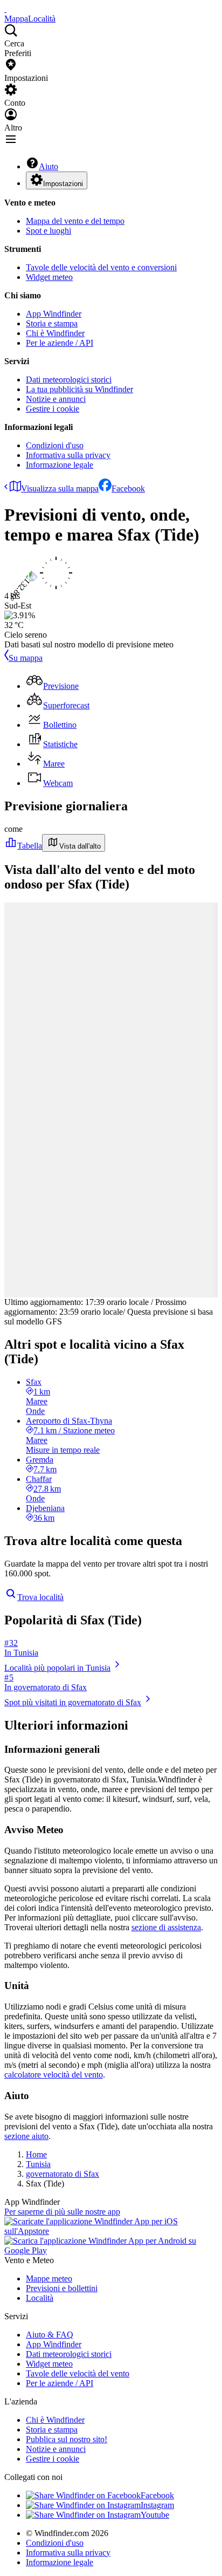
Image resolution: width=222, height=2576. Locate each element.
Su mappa (26, 658)
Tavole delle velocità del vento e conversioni (101, 267)
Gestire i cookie (53, 409)
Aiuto (48, 166)
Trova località (40, 1597)
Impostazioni (63, 184)
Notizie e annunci (56, 399)
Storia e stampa (52, 323)
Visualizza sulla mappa (60, 488)
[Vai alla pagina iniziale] (5, 9)
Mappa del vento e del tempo (75, 221)
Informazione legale (60, 465)
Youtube (155, 2515)
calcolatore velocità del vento (54, 2075)
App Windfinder (54, 314)
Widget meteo (49, 277)
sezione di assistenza (166, 1927)
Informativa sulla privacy (68, 455)
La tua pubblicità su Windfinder (79, 389)
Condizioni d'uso (55, 445)
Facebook (128, 488)
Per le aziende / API (60, 343)
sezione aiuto (26, 2136)
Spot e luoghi (48, 231)
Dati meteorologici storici (69, 380)
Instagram (157, 2505)
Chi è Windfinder (55, 333)
